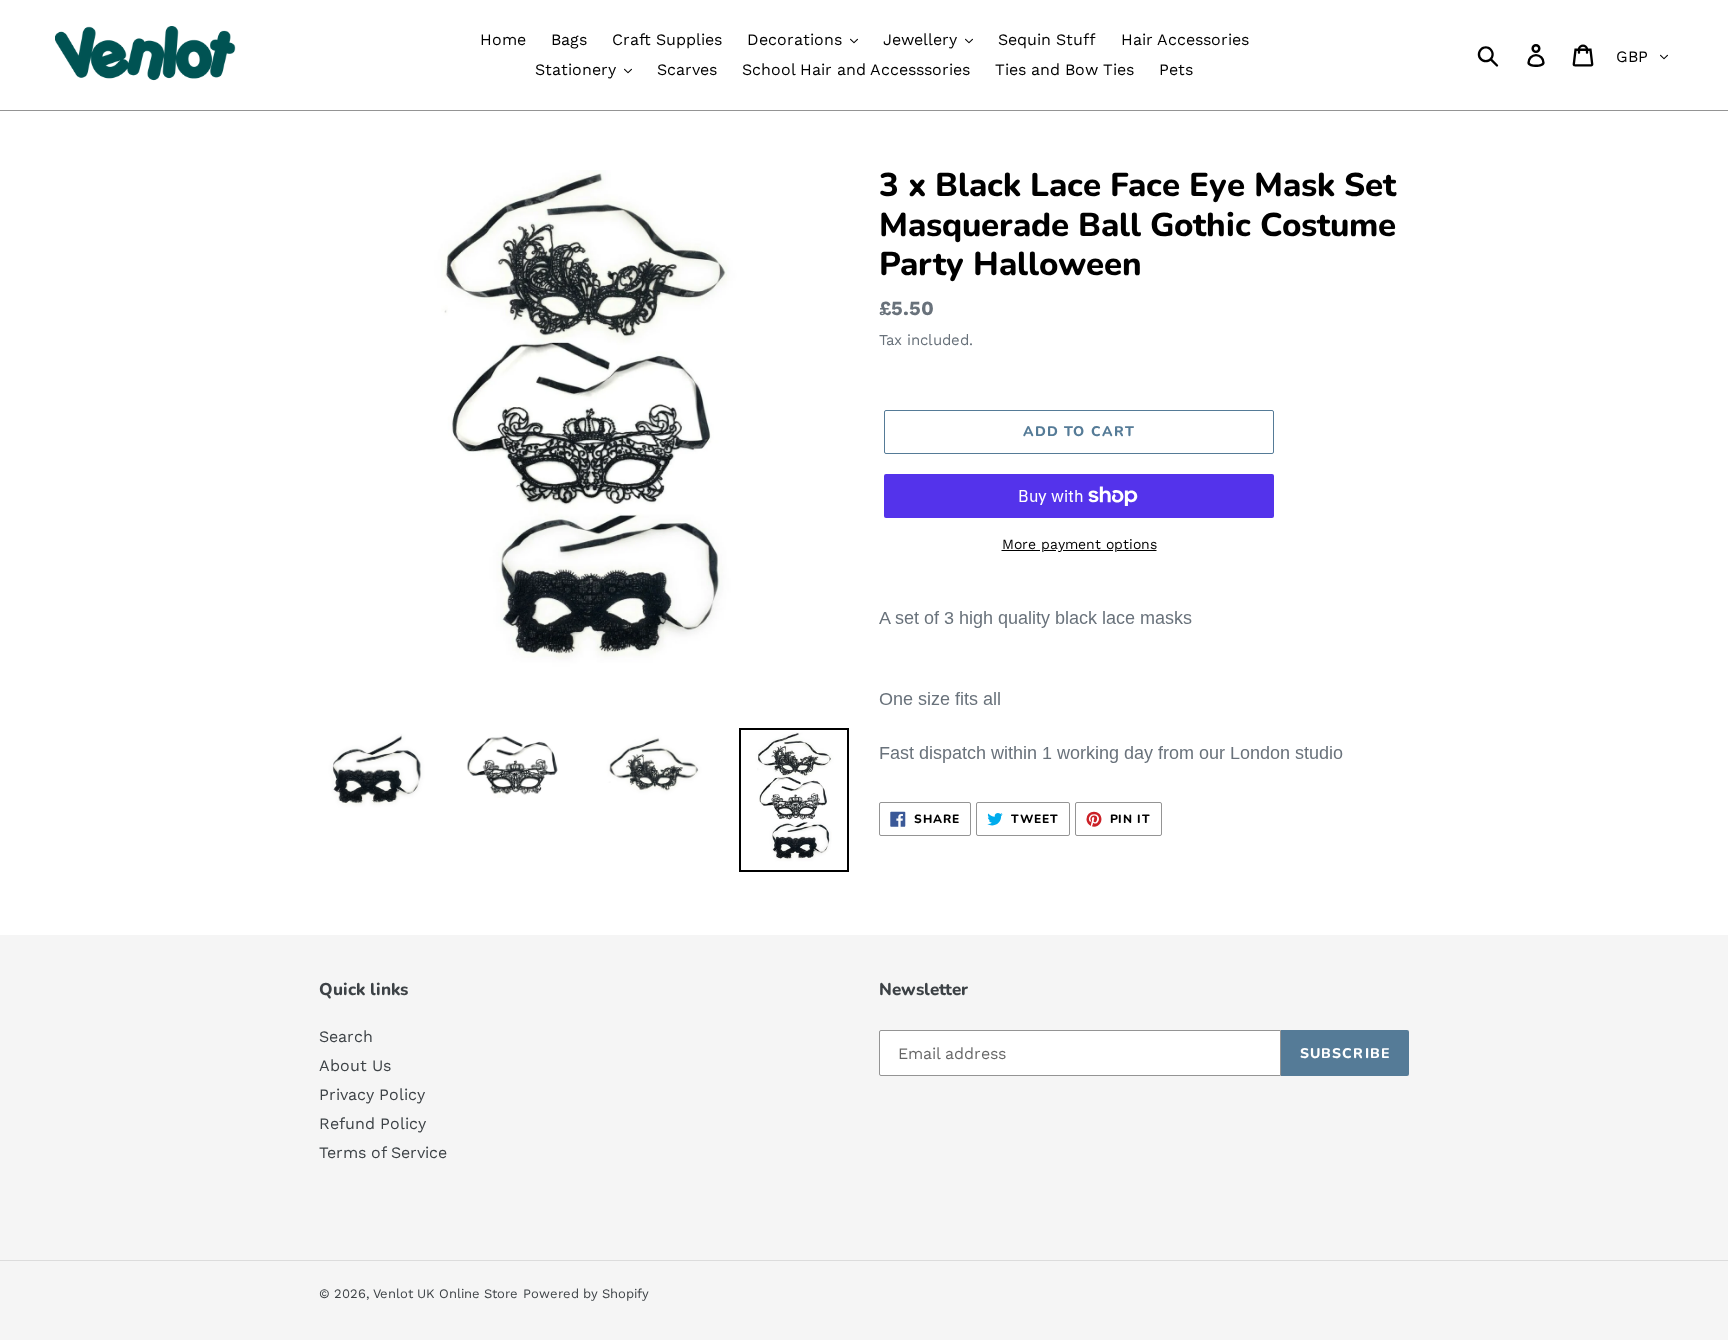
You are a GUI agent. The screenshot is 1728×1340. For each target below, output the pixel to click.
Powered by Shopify (586, 1293)
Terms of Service (383, 1152)
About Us (355, 1065)
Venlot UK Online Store (445, 1293)
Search (346, 1036)
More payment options (1079, 544)
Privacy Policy (372, 1094)
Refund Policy (372, 1123)
